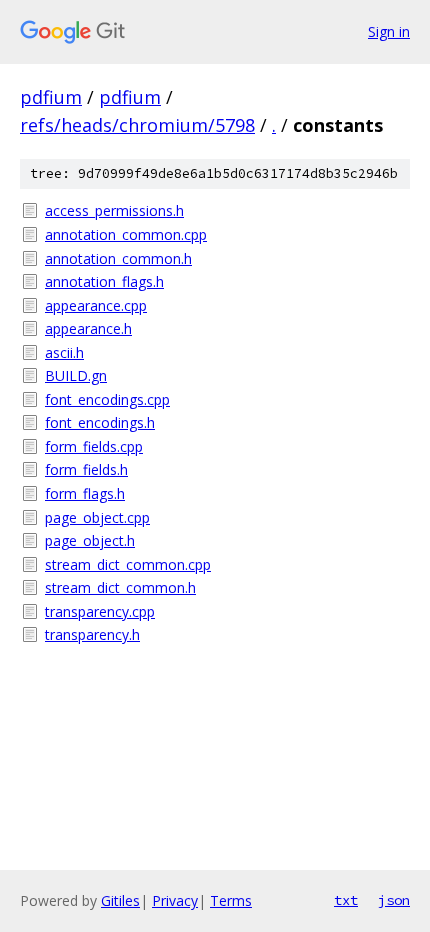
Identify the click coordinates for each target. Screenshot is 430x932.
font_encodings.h (100, 422)
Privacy (175, 900)
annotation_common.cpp (126, 234)
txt (346, 900)
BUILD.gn (76, 375)
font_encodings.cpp (107, 399)
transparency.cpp (100, 611)
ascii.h (64, 352)
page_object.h (90, 540)
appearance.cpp (96, 305)
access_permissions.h (114, 210)
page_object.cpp (97, 517)
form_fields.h (86, 469)
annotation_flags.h (104, 281)
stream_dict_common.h (120, 587)
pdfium (51, 97)
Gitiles (120, 900)
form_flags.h (85, 493)
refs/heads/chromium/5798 (137, 125)
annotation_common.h (118, 258)
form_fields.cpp (94, 446)
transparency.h (92, 634)
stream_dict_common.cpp (128, 564)
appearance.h (88, 328)
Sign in (389, 31)
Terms (231, 900)
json (394, 900)
